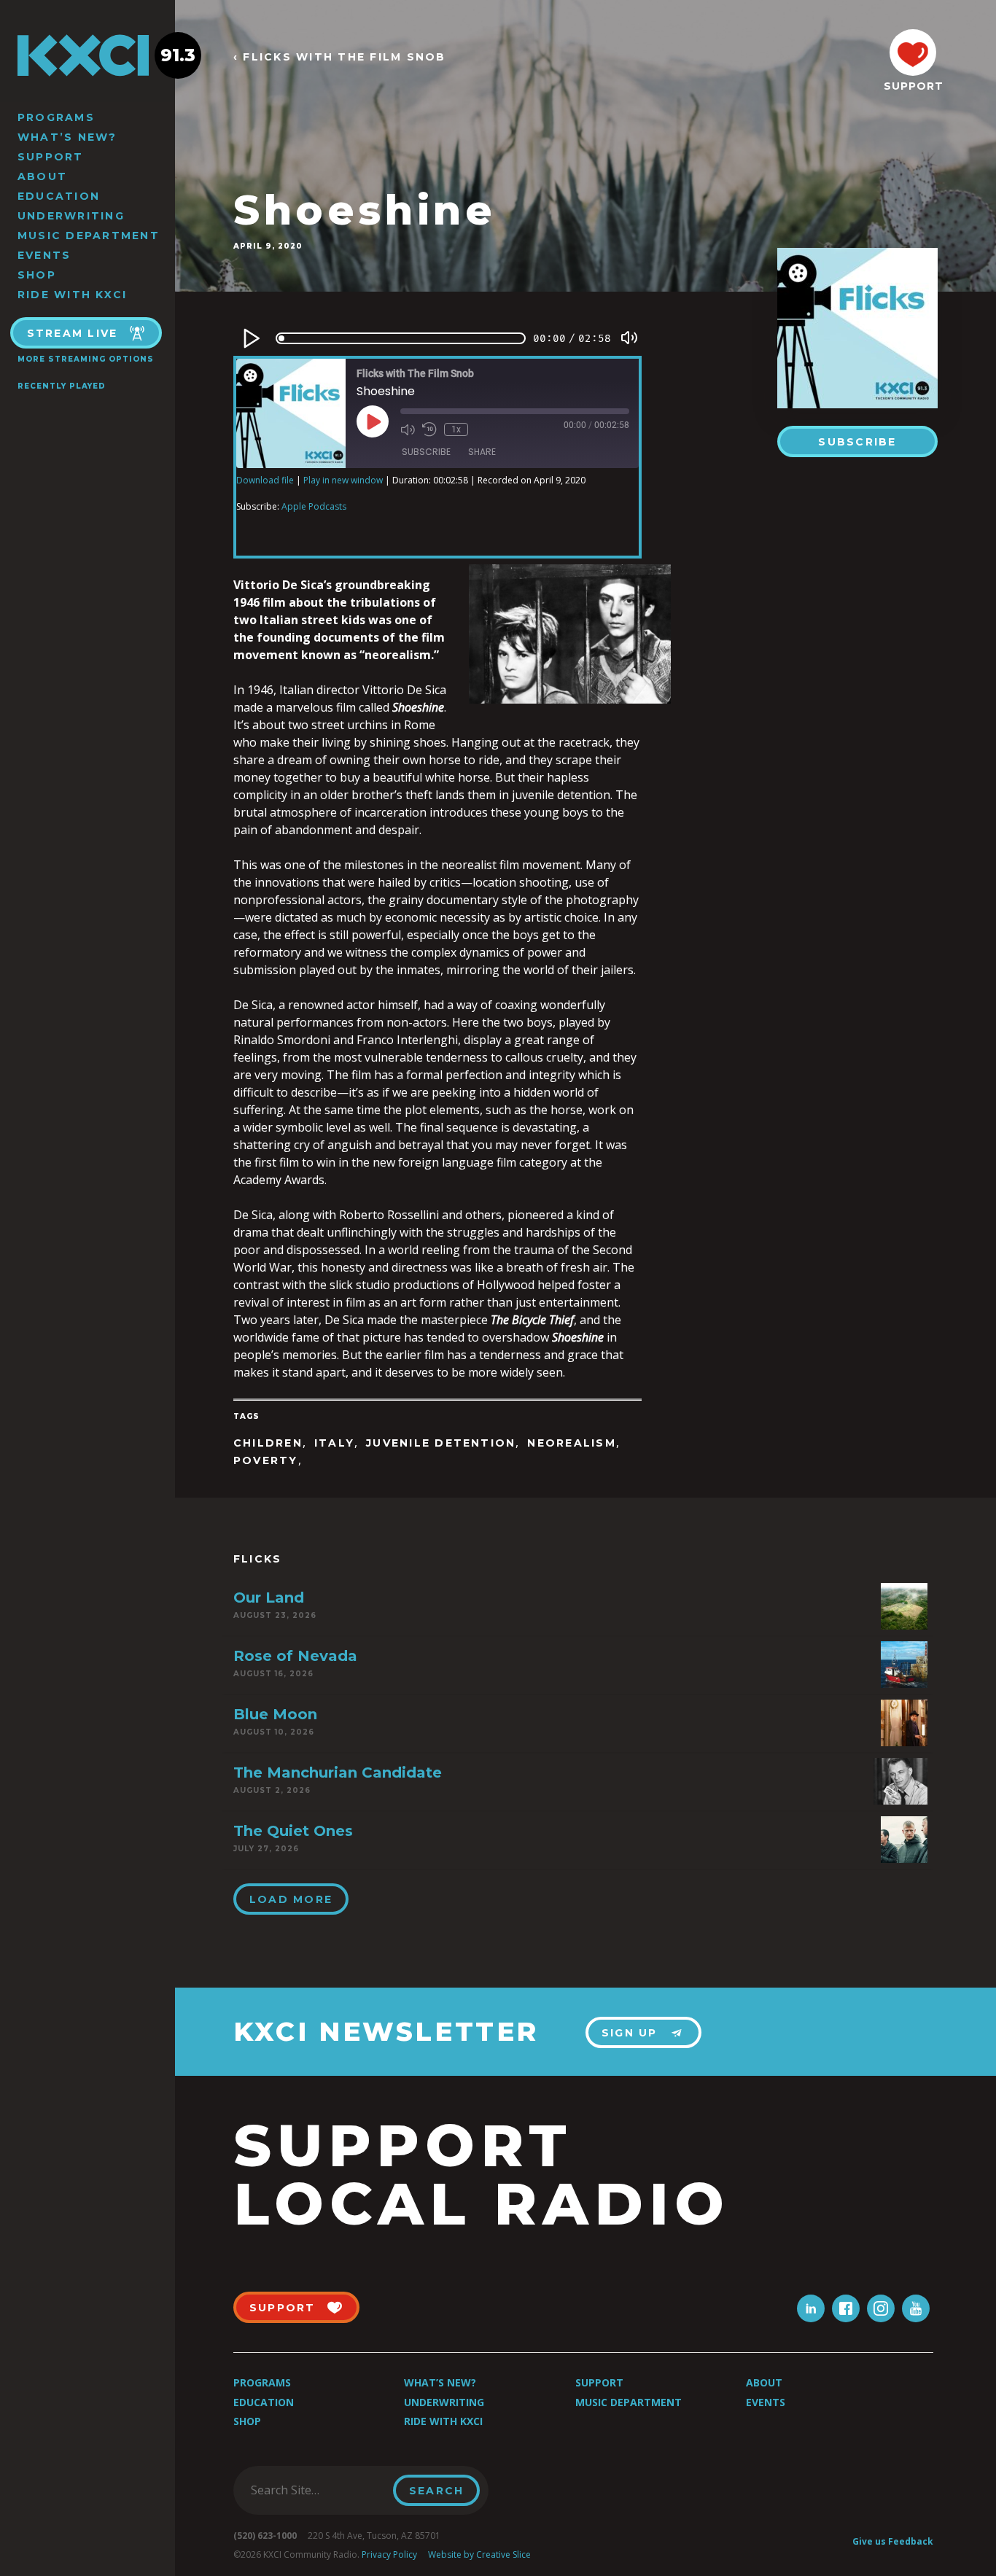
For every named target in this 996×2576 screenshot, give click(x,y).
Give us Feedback (893, 2541)
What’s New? (67, 137)
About (42, 176)
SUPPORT (913, 86)
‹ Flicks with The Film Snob (339, 57)
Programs (56, 117)
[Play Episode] (373, 421)
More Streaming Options (86, 359)
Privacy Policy (389, 2554)
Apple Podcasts (314, 506)
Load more (291, 1899)
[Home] (87, 55)
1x (456, 429)
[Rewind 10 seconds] (429, 429)
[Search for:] (318, 2490)
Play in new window (343, 480)
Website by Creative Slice (479, 2554)
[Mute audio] (408, 429)
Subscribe (857, 442)
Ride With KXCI (72, 295)
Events (44, 255)
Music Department (89, 236)
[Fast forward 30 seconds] (483, 429)
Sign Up (630, 2033)
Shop (37, 275)
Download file (265, 480)
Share (482, 452)
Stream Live (73, 333)
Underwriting (71, 216)
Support (51, 157)
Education (59, 196)
